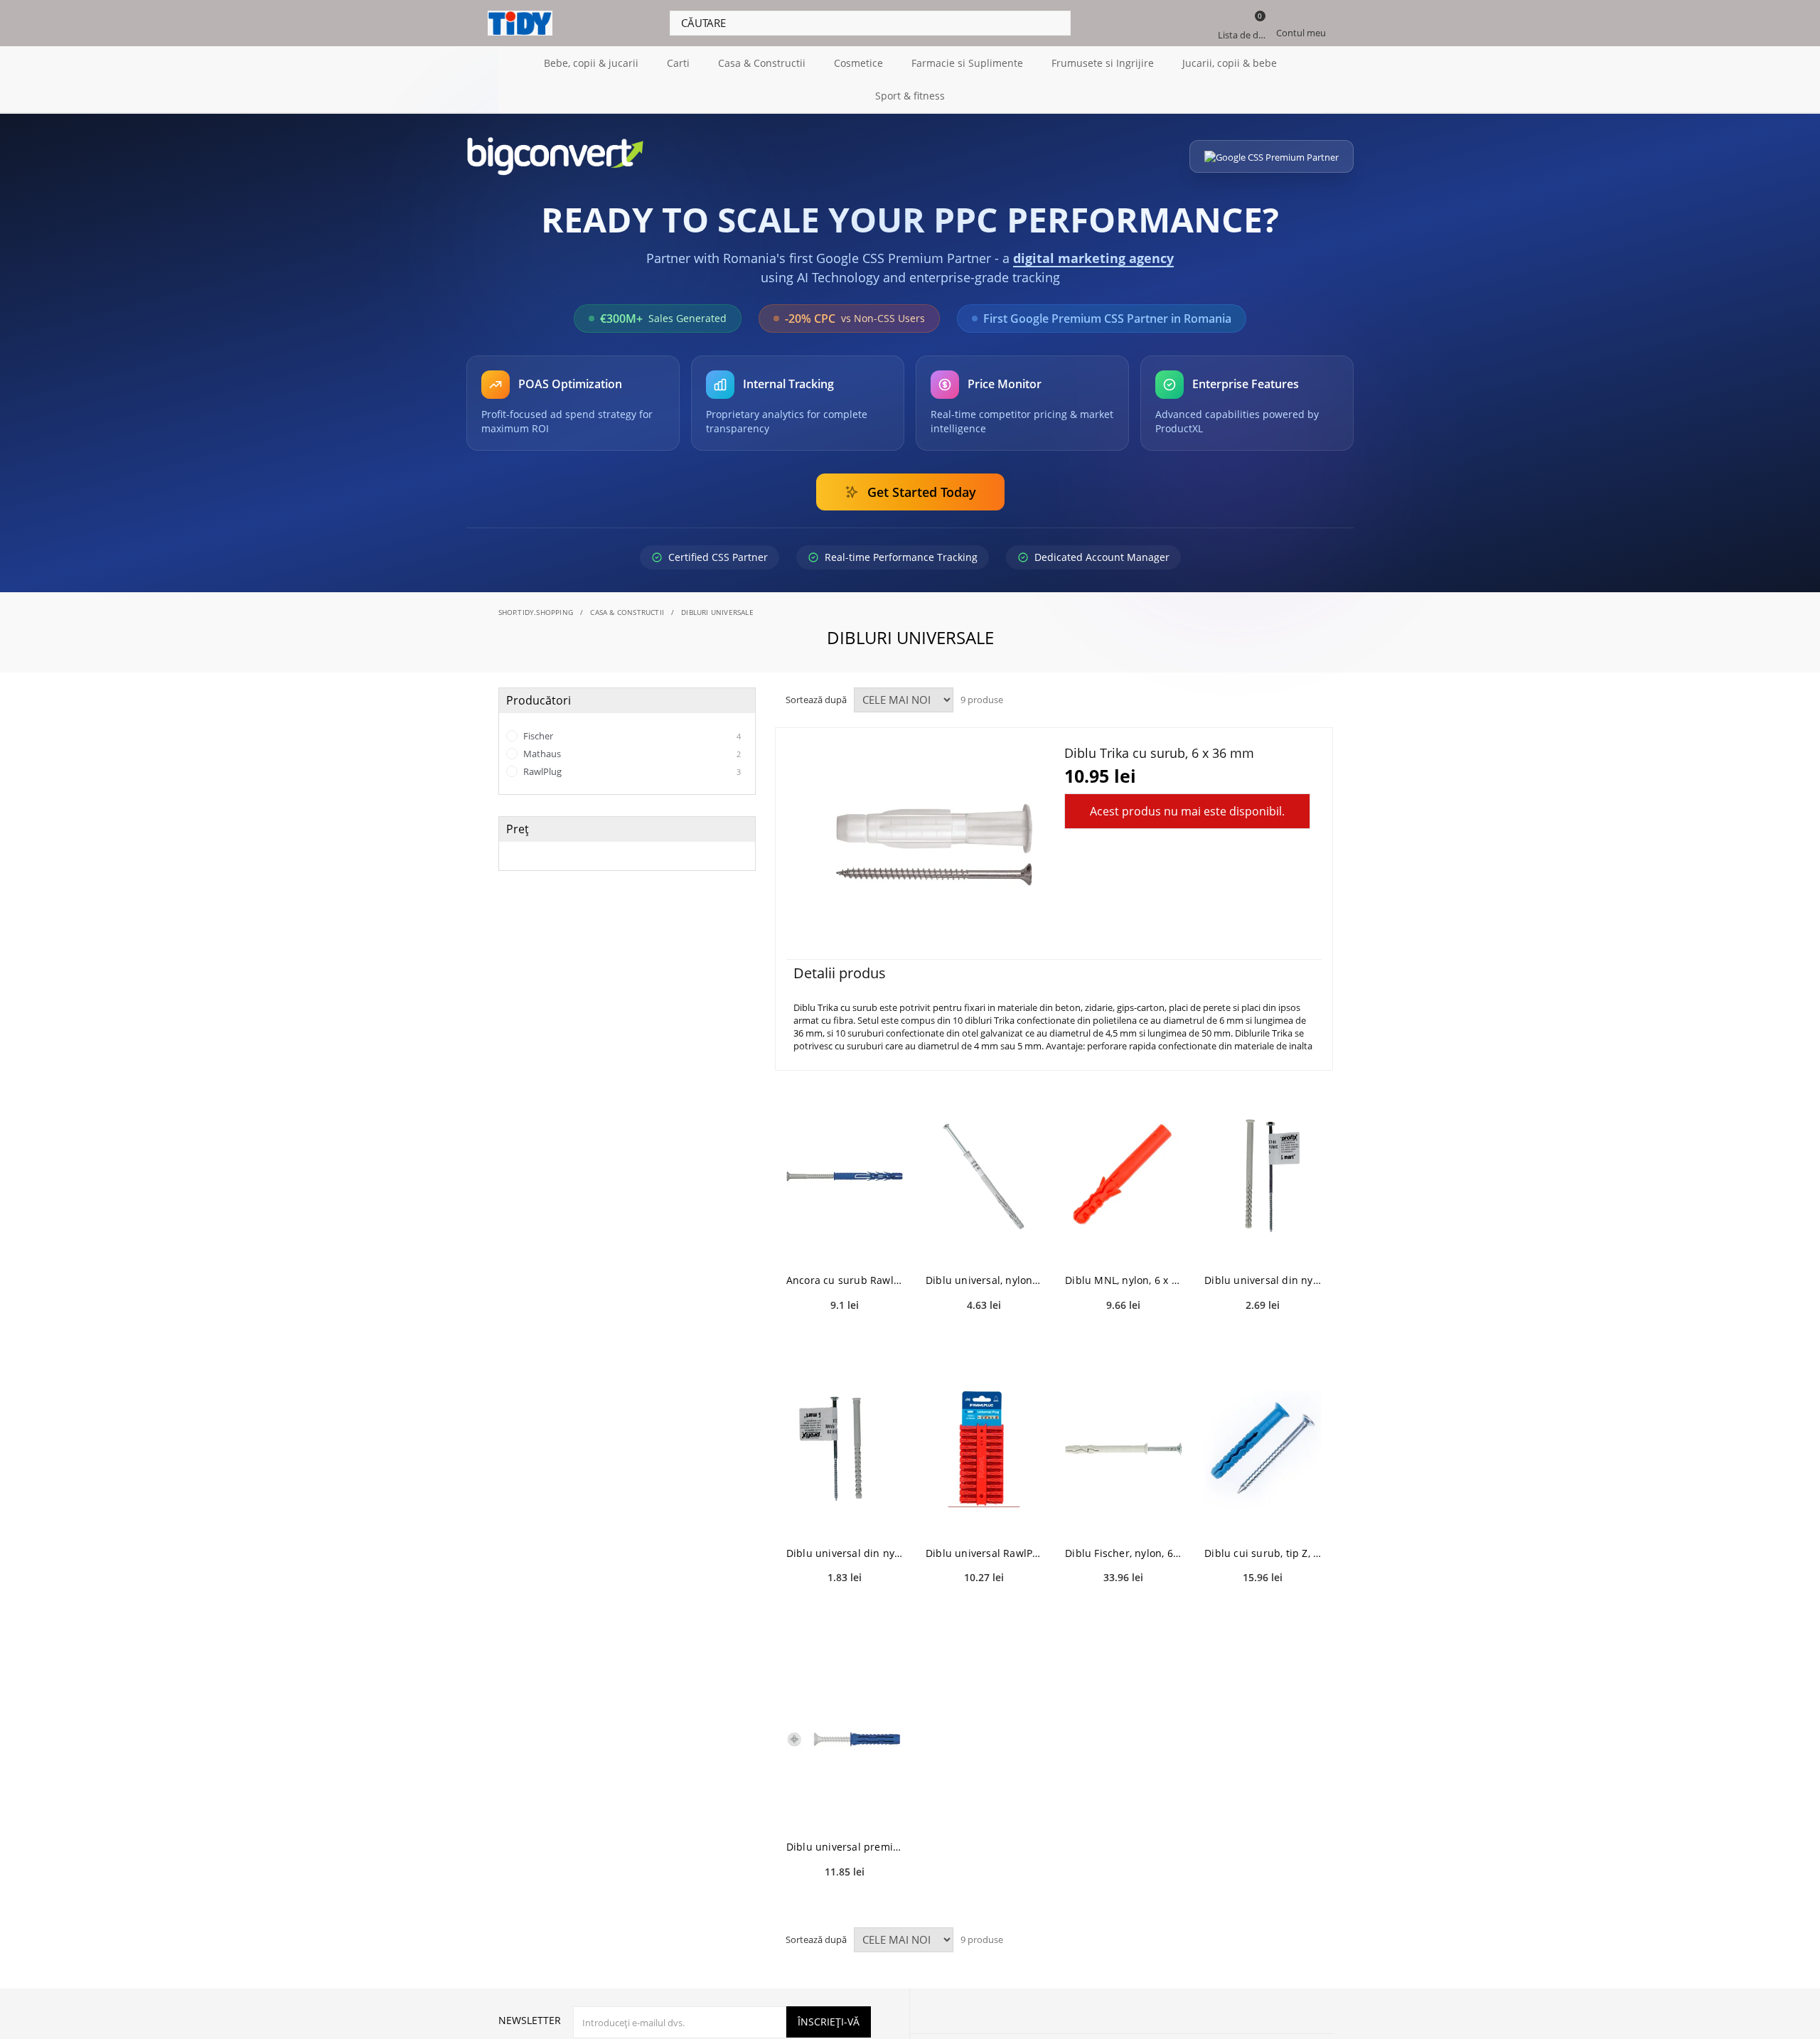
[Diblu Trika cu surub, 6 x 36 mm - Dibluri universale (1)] (934, 844)
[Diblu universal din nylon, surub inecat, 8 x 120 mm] (845, 1449)
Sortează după (816, 700)
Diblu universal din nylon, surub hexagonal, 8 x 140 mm (1263, 1280)
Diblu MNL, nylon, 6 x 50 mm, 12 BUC (1123, 1280)
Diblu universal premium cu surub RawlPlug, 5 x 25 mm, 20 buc (845, 1847)
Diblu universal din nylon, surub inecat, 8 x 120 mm (845, 1553)
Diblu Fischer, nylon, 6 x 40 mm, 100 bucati (1123, 1553)
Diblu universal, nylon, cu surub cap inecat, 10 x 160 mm (984, 1280)
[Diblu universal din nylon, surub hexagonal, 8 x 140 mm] (1263, 1176)
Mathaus (631, 754)
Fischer (631, 736)
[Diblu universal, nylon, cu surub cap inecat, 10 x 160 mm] (984, 1176)
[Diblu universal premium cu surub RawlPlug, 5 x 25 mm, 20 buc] (845, 1743)
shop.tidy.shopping (536, 612)
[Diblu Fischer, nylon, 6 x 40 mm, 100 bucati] (1123, 1449)
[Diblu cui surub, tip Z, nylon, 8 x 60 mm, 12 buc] (1263, 1449)
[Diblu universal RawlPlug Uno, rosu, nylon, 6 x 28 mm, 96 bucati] (984, 1449)
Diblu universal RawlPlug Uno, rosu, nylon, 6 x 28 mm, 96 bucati (984, 1553)
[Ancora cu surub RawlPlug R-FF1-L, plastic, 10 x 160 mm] (845, 1176)
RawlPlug (631, 771)
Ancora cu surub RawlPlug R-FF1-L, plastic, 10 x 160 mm (845, 1280)
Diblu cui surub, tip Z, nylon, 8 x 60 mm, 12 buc (1263, 1553)
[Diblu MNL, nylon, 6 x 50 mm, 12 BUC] (1123, 1176)
